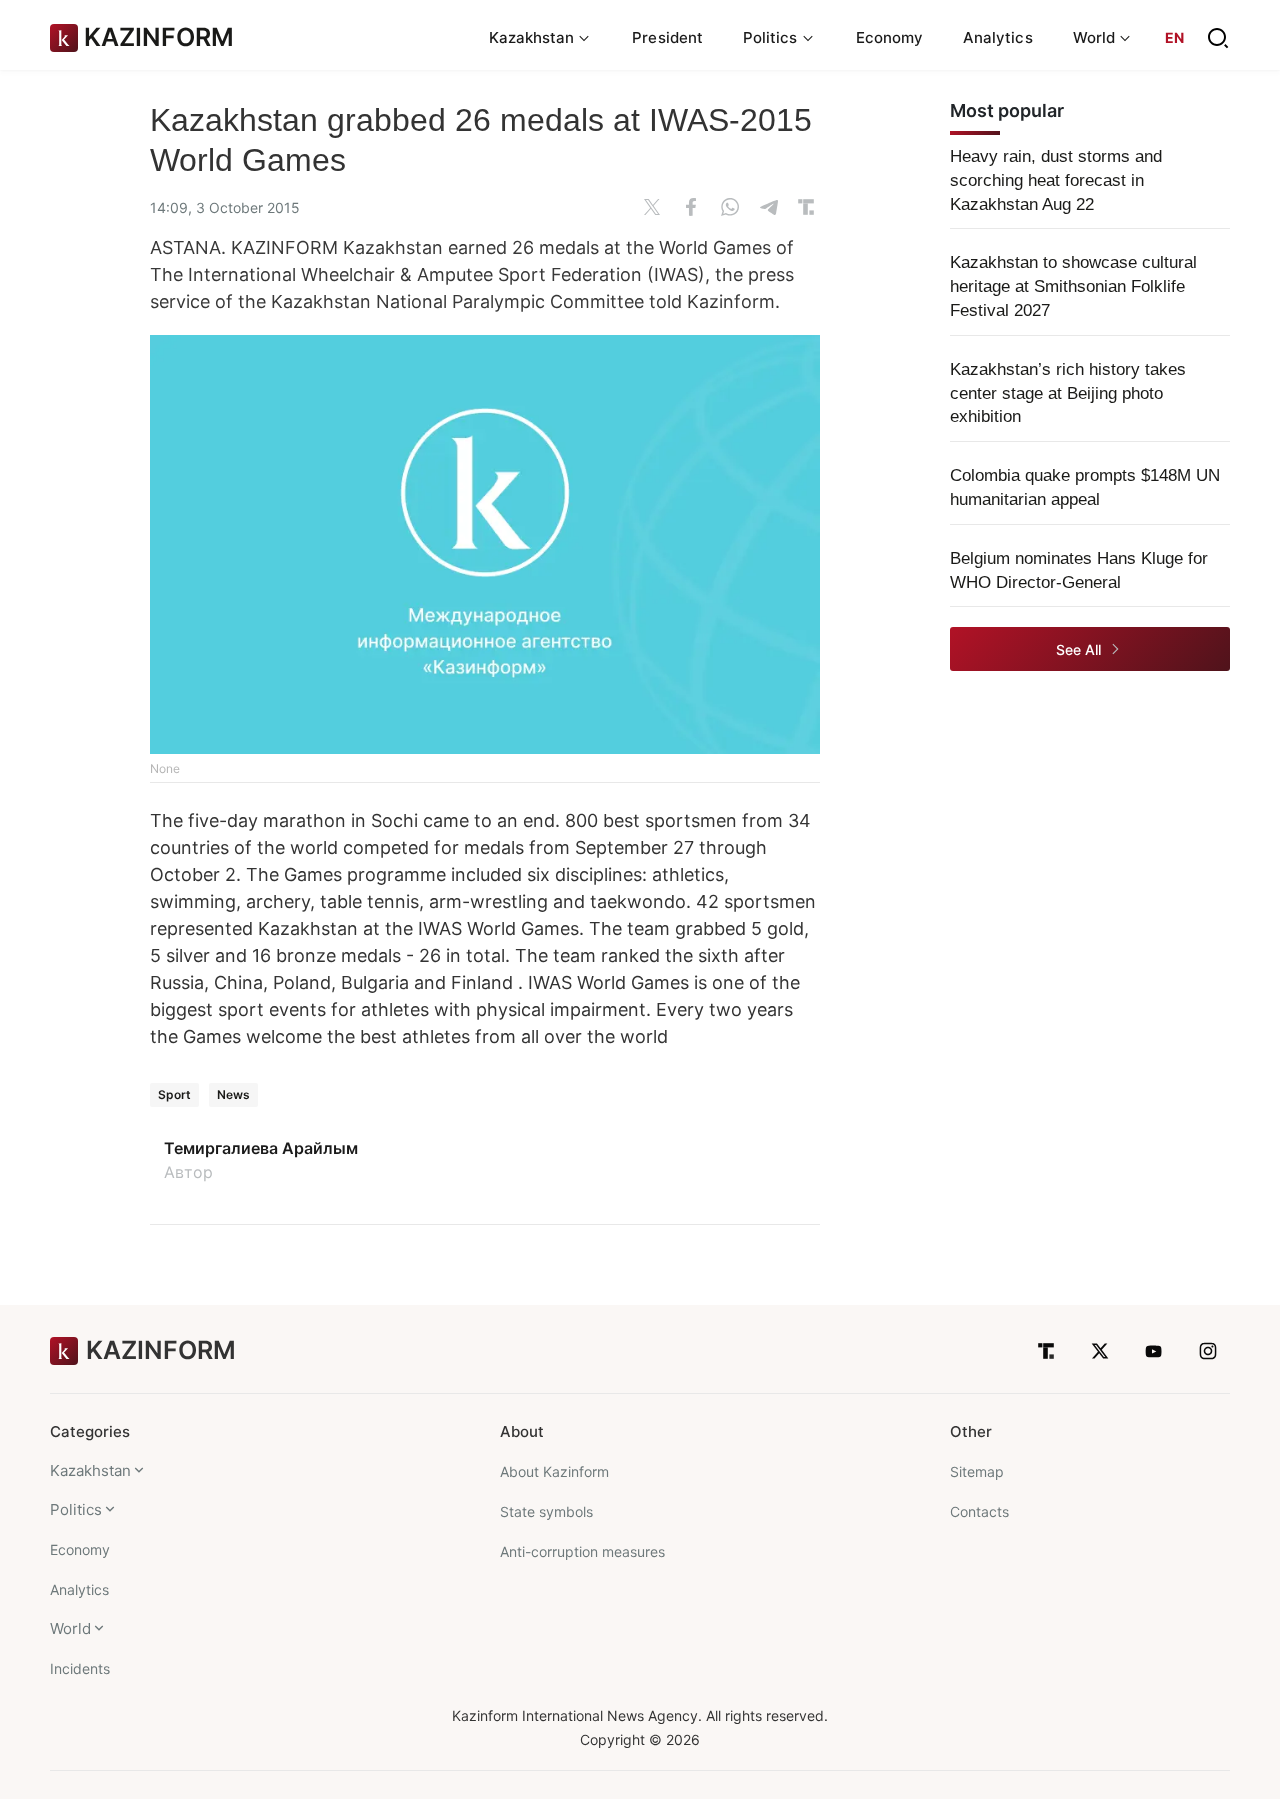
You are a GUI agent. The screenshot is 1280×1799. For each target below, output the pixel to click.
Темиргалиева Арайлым (261, 1148)
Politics (76, 1509)
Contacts (979, 1511)
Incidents (80, 1668)
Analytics (998, 37)
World (70, 1628)
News (233, 1094)
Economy (890, 37)
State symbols (546, 1511)
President (667, 37)
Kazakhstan (90, 1470)
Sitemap (977, 1471)
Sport (174, 1094)
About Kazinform (554, 1471)
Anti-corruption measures (582, 1551)
